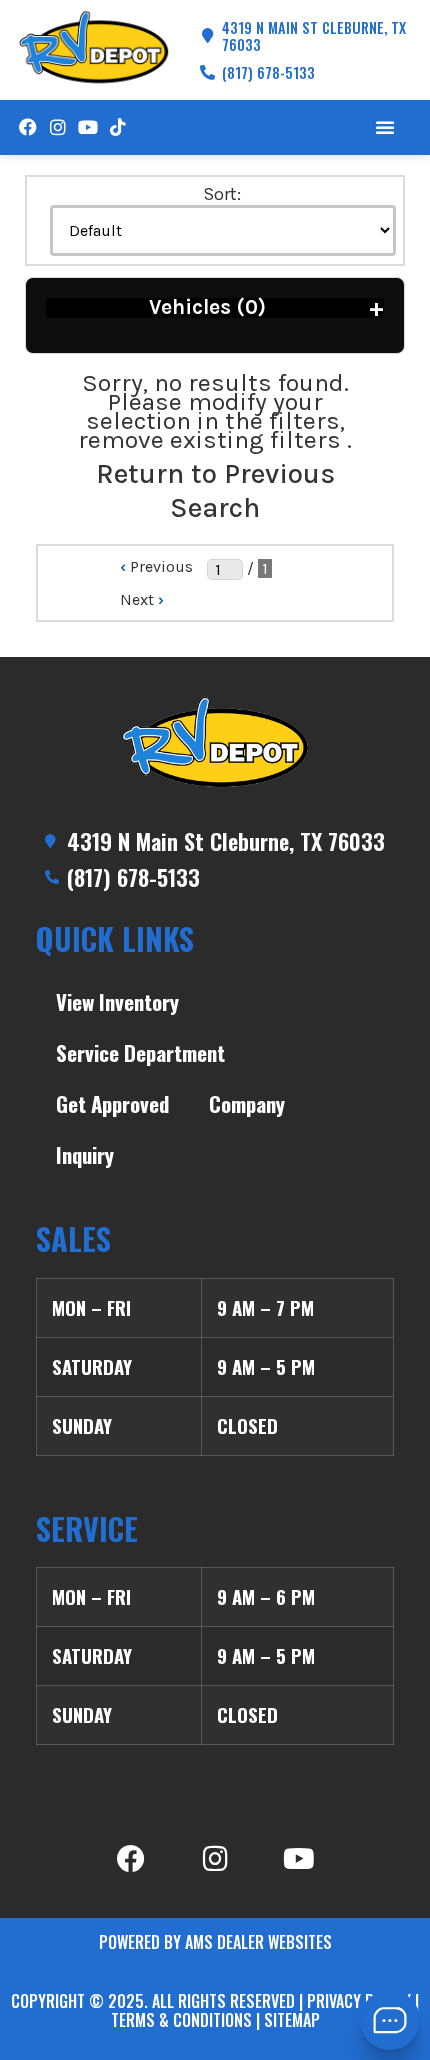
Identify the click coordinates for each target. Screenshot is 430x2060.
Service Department (140, 1052)
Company (247, 1103)
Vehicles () (266, 307)
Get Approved (112, 1103)
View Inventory (117, 1001)
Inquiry (85, 1154)
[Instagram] (57, 127)
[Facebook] (27, 127)
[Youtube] (87, 127)
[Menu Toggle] (385, 127)
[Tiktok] (118, 127)
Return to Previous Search (215, 490)
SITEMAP (292, 2020)
